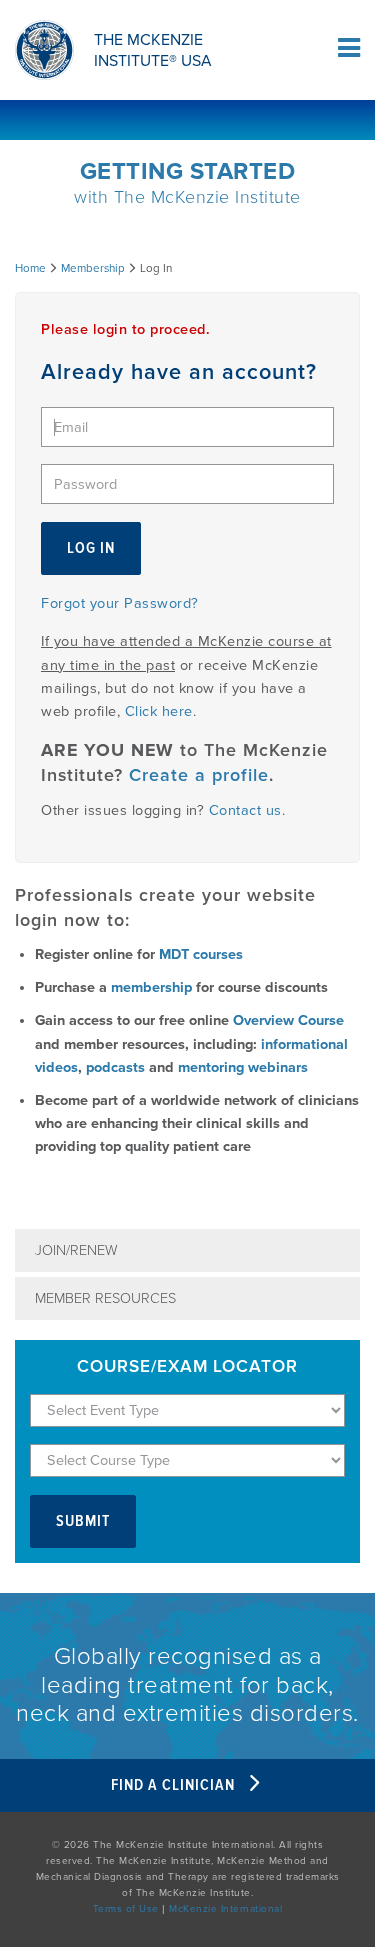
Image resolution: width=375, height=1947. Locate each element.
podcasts (115, 1067)
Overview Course (288, 1020)
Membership (93, 268)
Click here (159, 711)
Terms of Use (126, 1909)
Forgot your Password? (120, 603)
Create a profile (199, 775)
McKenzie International (225, 1909)
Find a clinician (175, 1785)
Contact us (245, 810)
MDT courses (201, 954)
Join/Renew (76, 1250)
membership (151, 987)
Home (30, 268)
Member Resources (105, 1298)
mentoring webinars (243, 1067)
